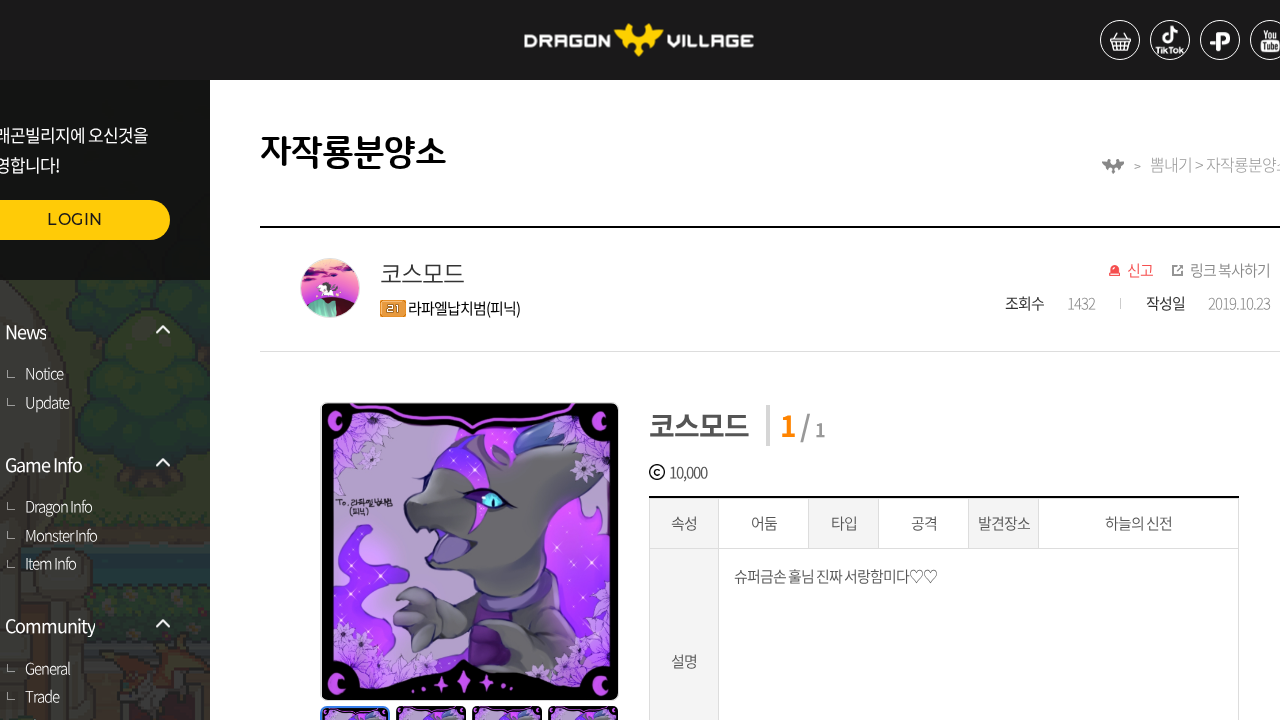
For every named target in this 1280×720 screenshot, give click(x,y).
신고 (1140, 271)
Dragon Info (58, 507)
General (47, 669)
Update (47, 403)
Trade (42, 697)
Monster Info (61, 536)
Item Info (50, 564)
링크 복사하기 (1230, 271)
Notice (44, 374)
